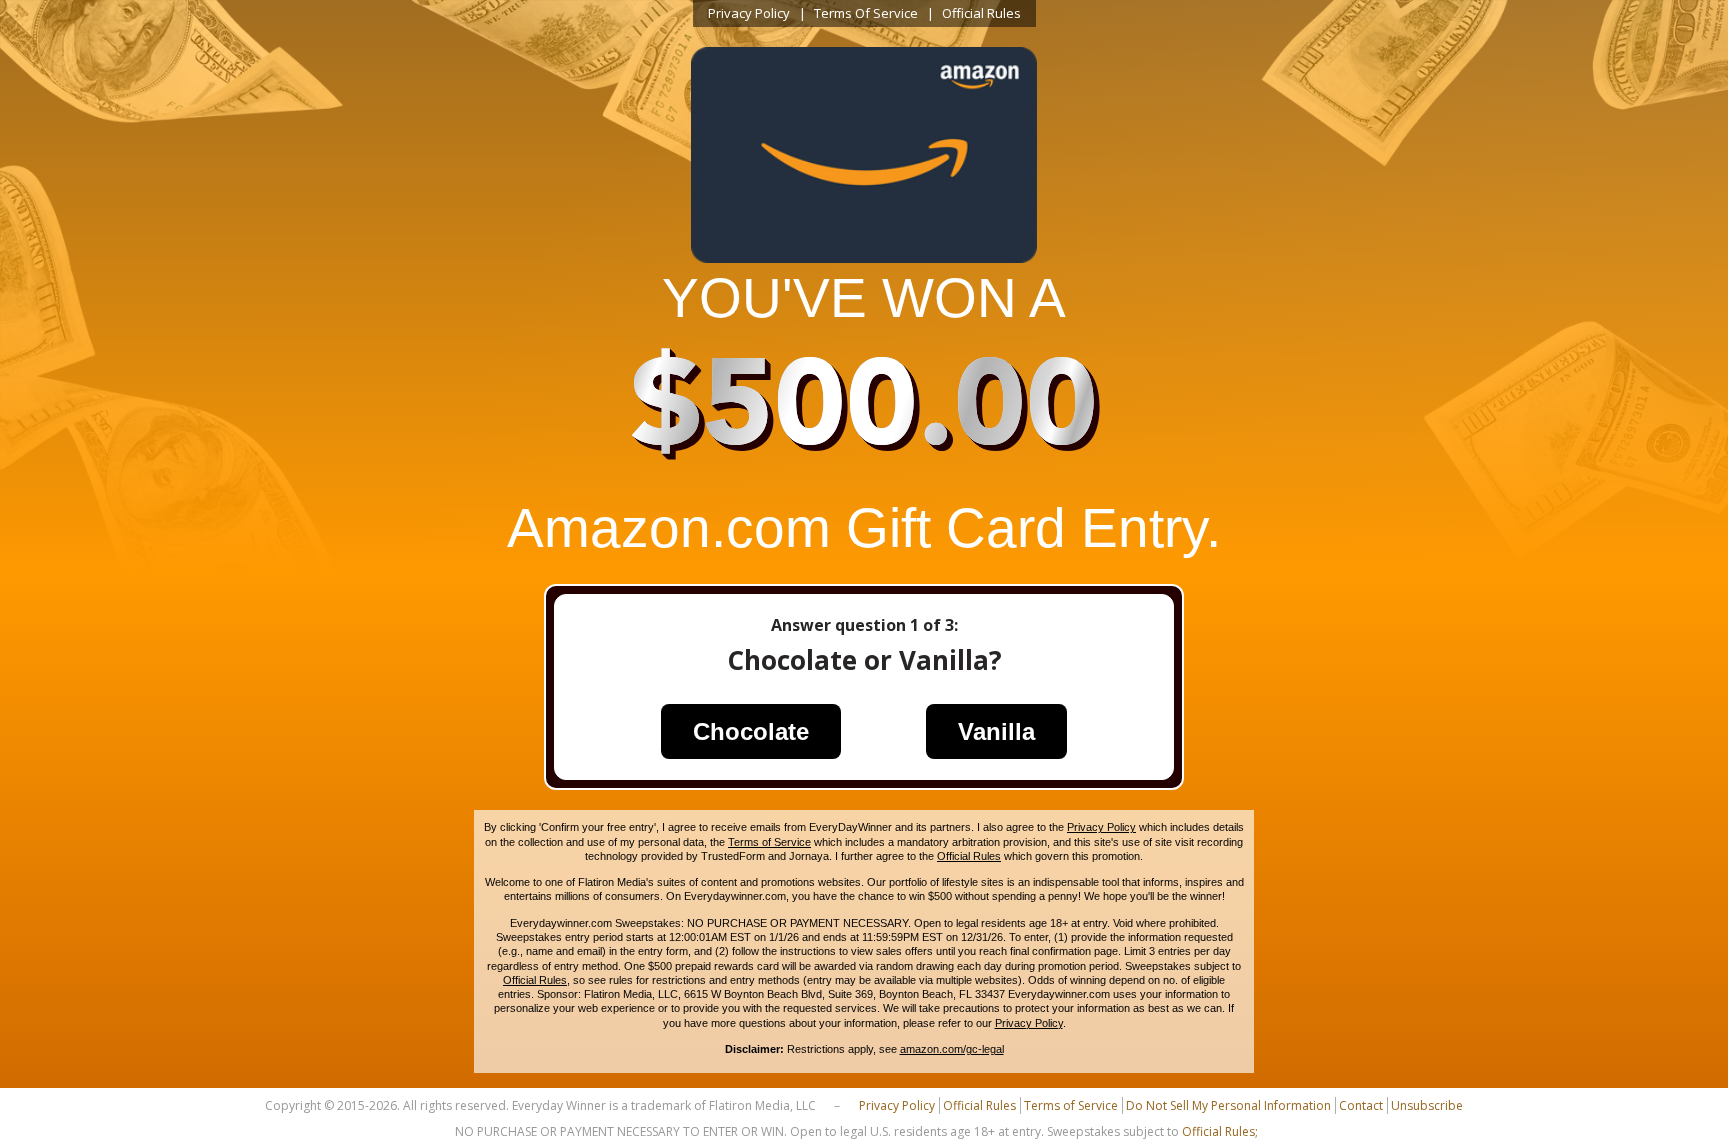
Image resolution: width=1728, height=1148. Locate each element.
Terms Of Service (866, 13)
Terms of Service (769, 842)
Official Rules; (1220, 1131)
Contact (1361, 1105)
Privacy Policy (749, 13)
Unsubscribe (1427, 1105)
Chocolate (751, 731)
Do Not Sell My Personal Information (1228, 1105)
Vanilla (996, 731)
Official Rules (981, 13)
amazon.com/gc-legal (952, 1049)
